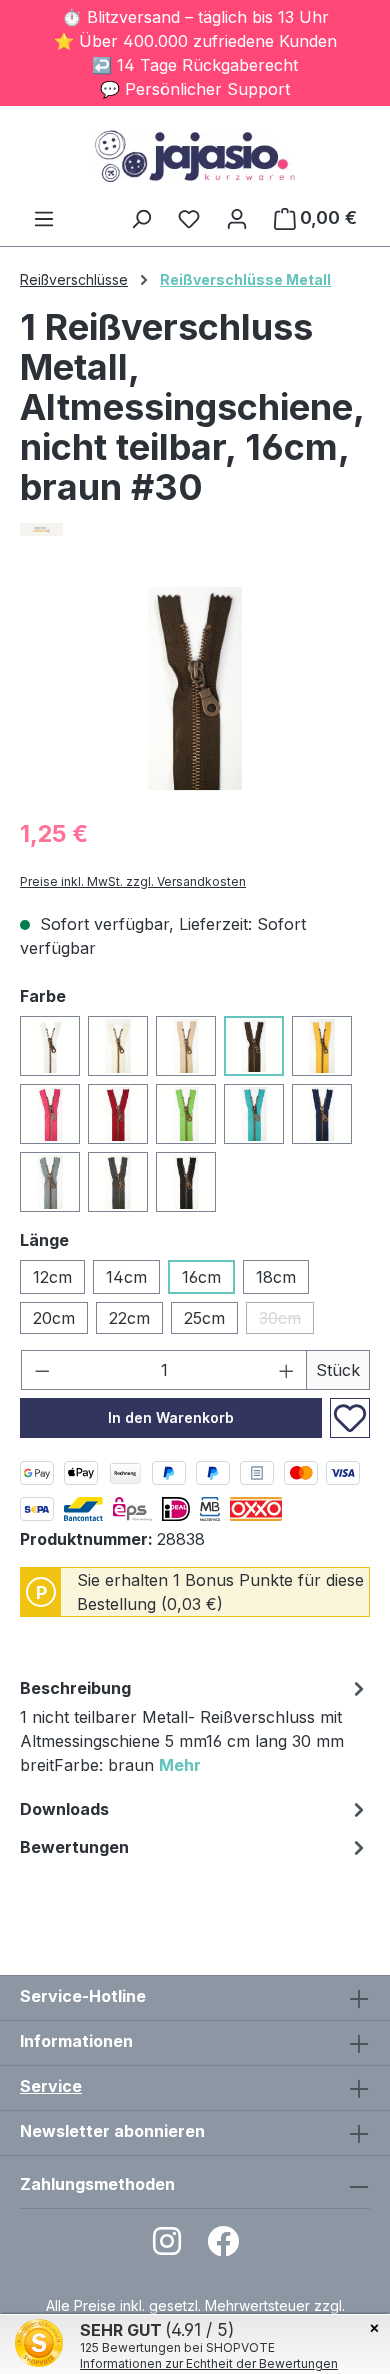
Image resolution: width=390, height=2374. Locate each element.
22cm (129, 1318)
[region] (195, 688)
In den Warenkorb (171, 1417)
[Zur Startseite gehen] (195, 156)
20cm (54, 1318)
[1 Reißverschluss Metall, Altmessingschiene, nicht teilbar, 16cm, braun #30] (195, 688)
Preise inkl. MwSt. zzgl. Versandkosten (133, 881)
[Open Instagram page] (167, 2247)
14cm (126, 1277)
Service (51, 2086)
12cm (52, 1277)
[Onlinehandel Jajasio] (195, 529)
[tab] (195, 1729)
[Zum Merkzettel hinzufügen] (350, 1418)
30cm (286, 1321)
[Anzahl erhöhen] (287, 1370)
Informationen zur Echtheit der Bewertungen (209, 2363)
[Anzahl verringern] (42, 1370)
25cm (204, 1318)
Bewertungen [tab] (74, 1847)
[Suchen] (141, 218)
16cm (201, 1277)
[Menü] (44, 218)
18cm (276, 1277)
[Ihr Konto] (237, 218)
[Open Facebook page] (223, 2247)
